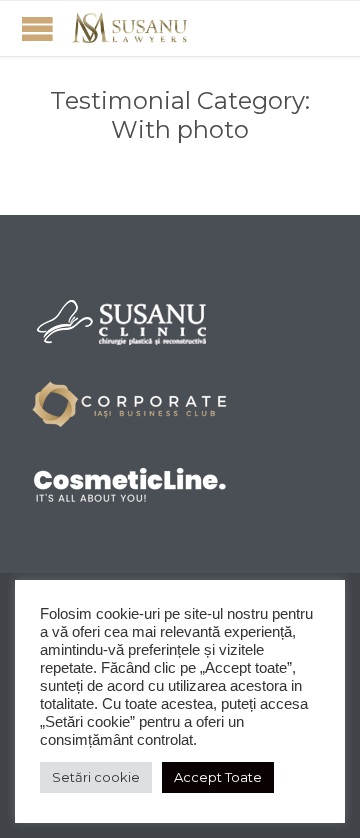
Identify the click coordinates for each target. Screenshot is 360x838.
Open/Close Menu (37, 28)
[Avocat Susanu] (130, 28)
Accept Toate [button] (218, 777)
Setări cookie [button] (96, 777)
